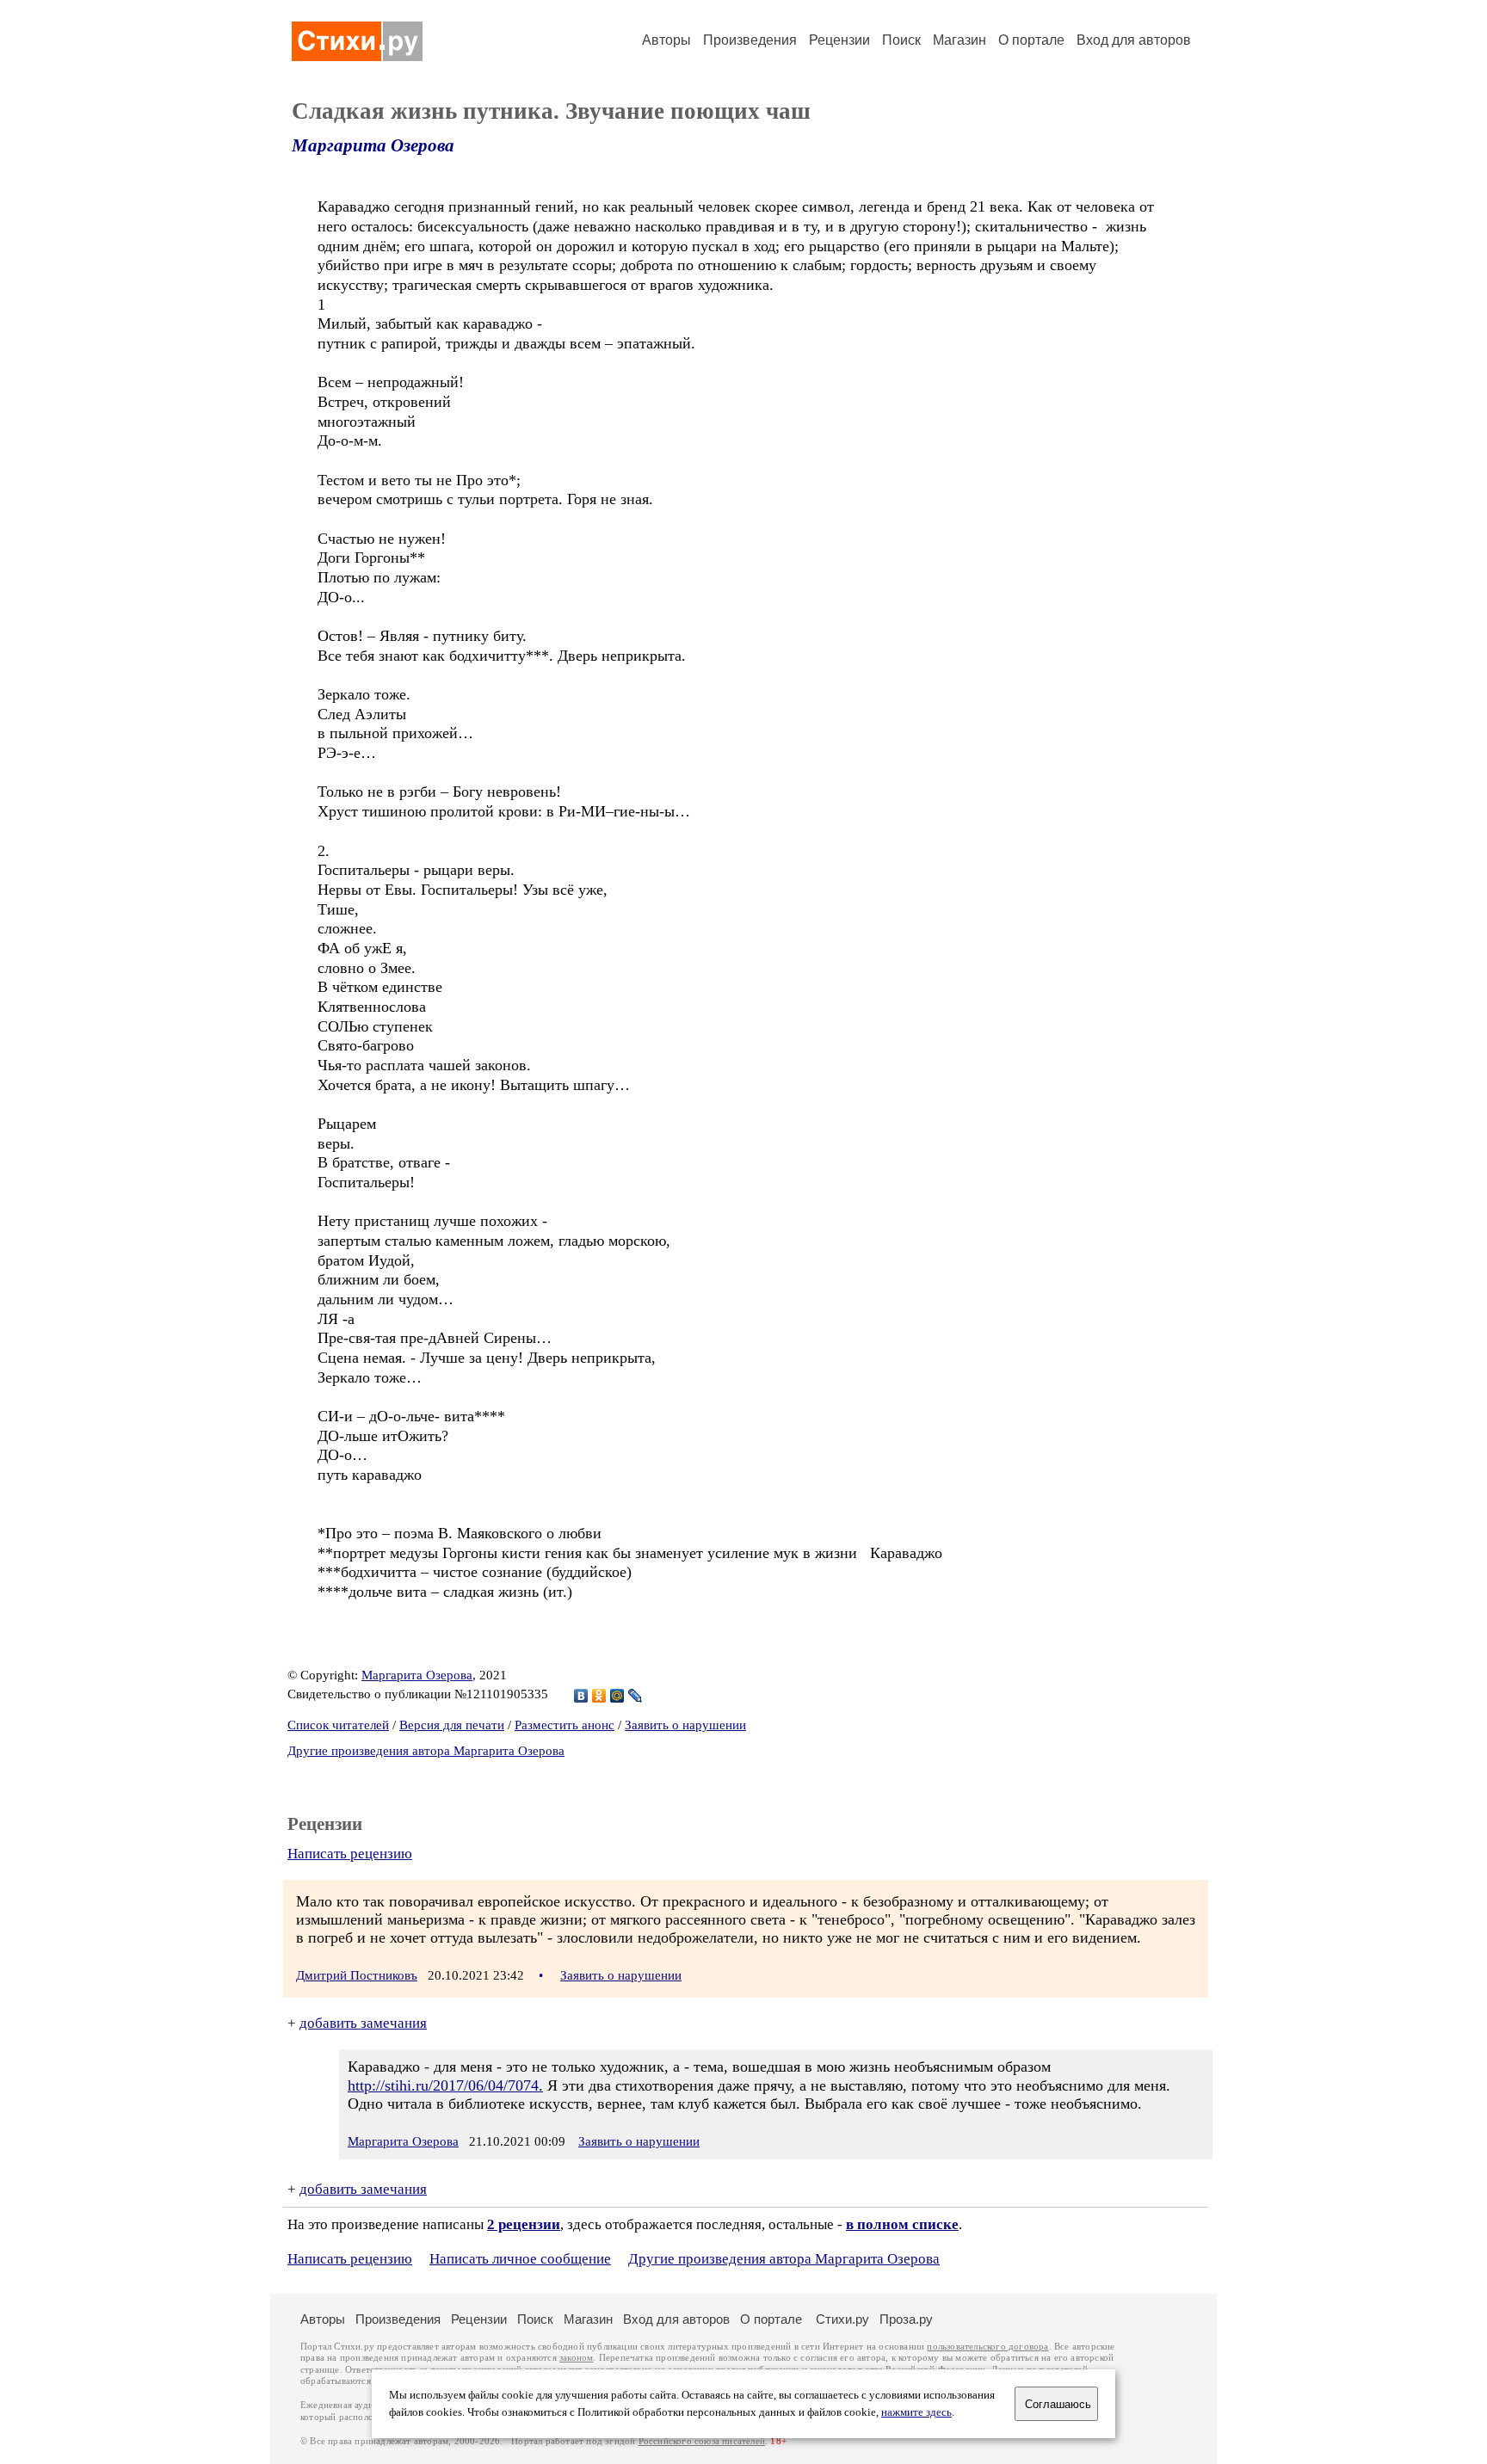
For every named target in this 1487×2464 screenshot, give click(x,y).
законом (576, 2358)
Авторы (666, 40)
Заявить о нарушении (685, 1725)
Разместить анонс (565, 1725)
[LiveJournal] (636, 1696)
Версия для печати (452, 1725)
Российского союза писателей (702, 2441)
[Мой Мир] (617, 1696)
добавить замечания (363, 2023)
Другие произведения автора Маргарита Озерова (426, 1751)
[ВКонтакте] (581, 1696)
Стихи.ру (842, 2319)
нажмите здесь (916, 2412)
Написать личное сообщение (520, 2259)
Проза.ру (906, 2319)
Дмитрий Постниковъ (357, 1975)
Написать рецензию (350, 1854)
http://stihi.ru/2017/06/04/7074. (445, 2085)
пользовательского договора (987, 2347)
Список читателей (338, 1725)
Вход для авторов (1134, 40)
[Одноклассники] (599, 1696)
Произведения (750, 40)
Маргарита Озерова (373, 145)
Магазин (959, 40)
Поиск (901, 40)
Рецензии (839, 40)
